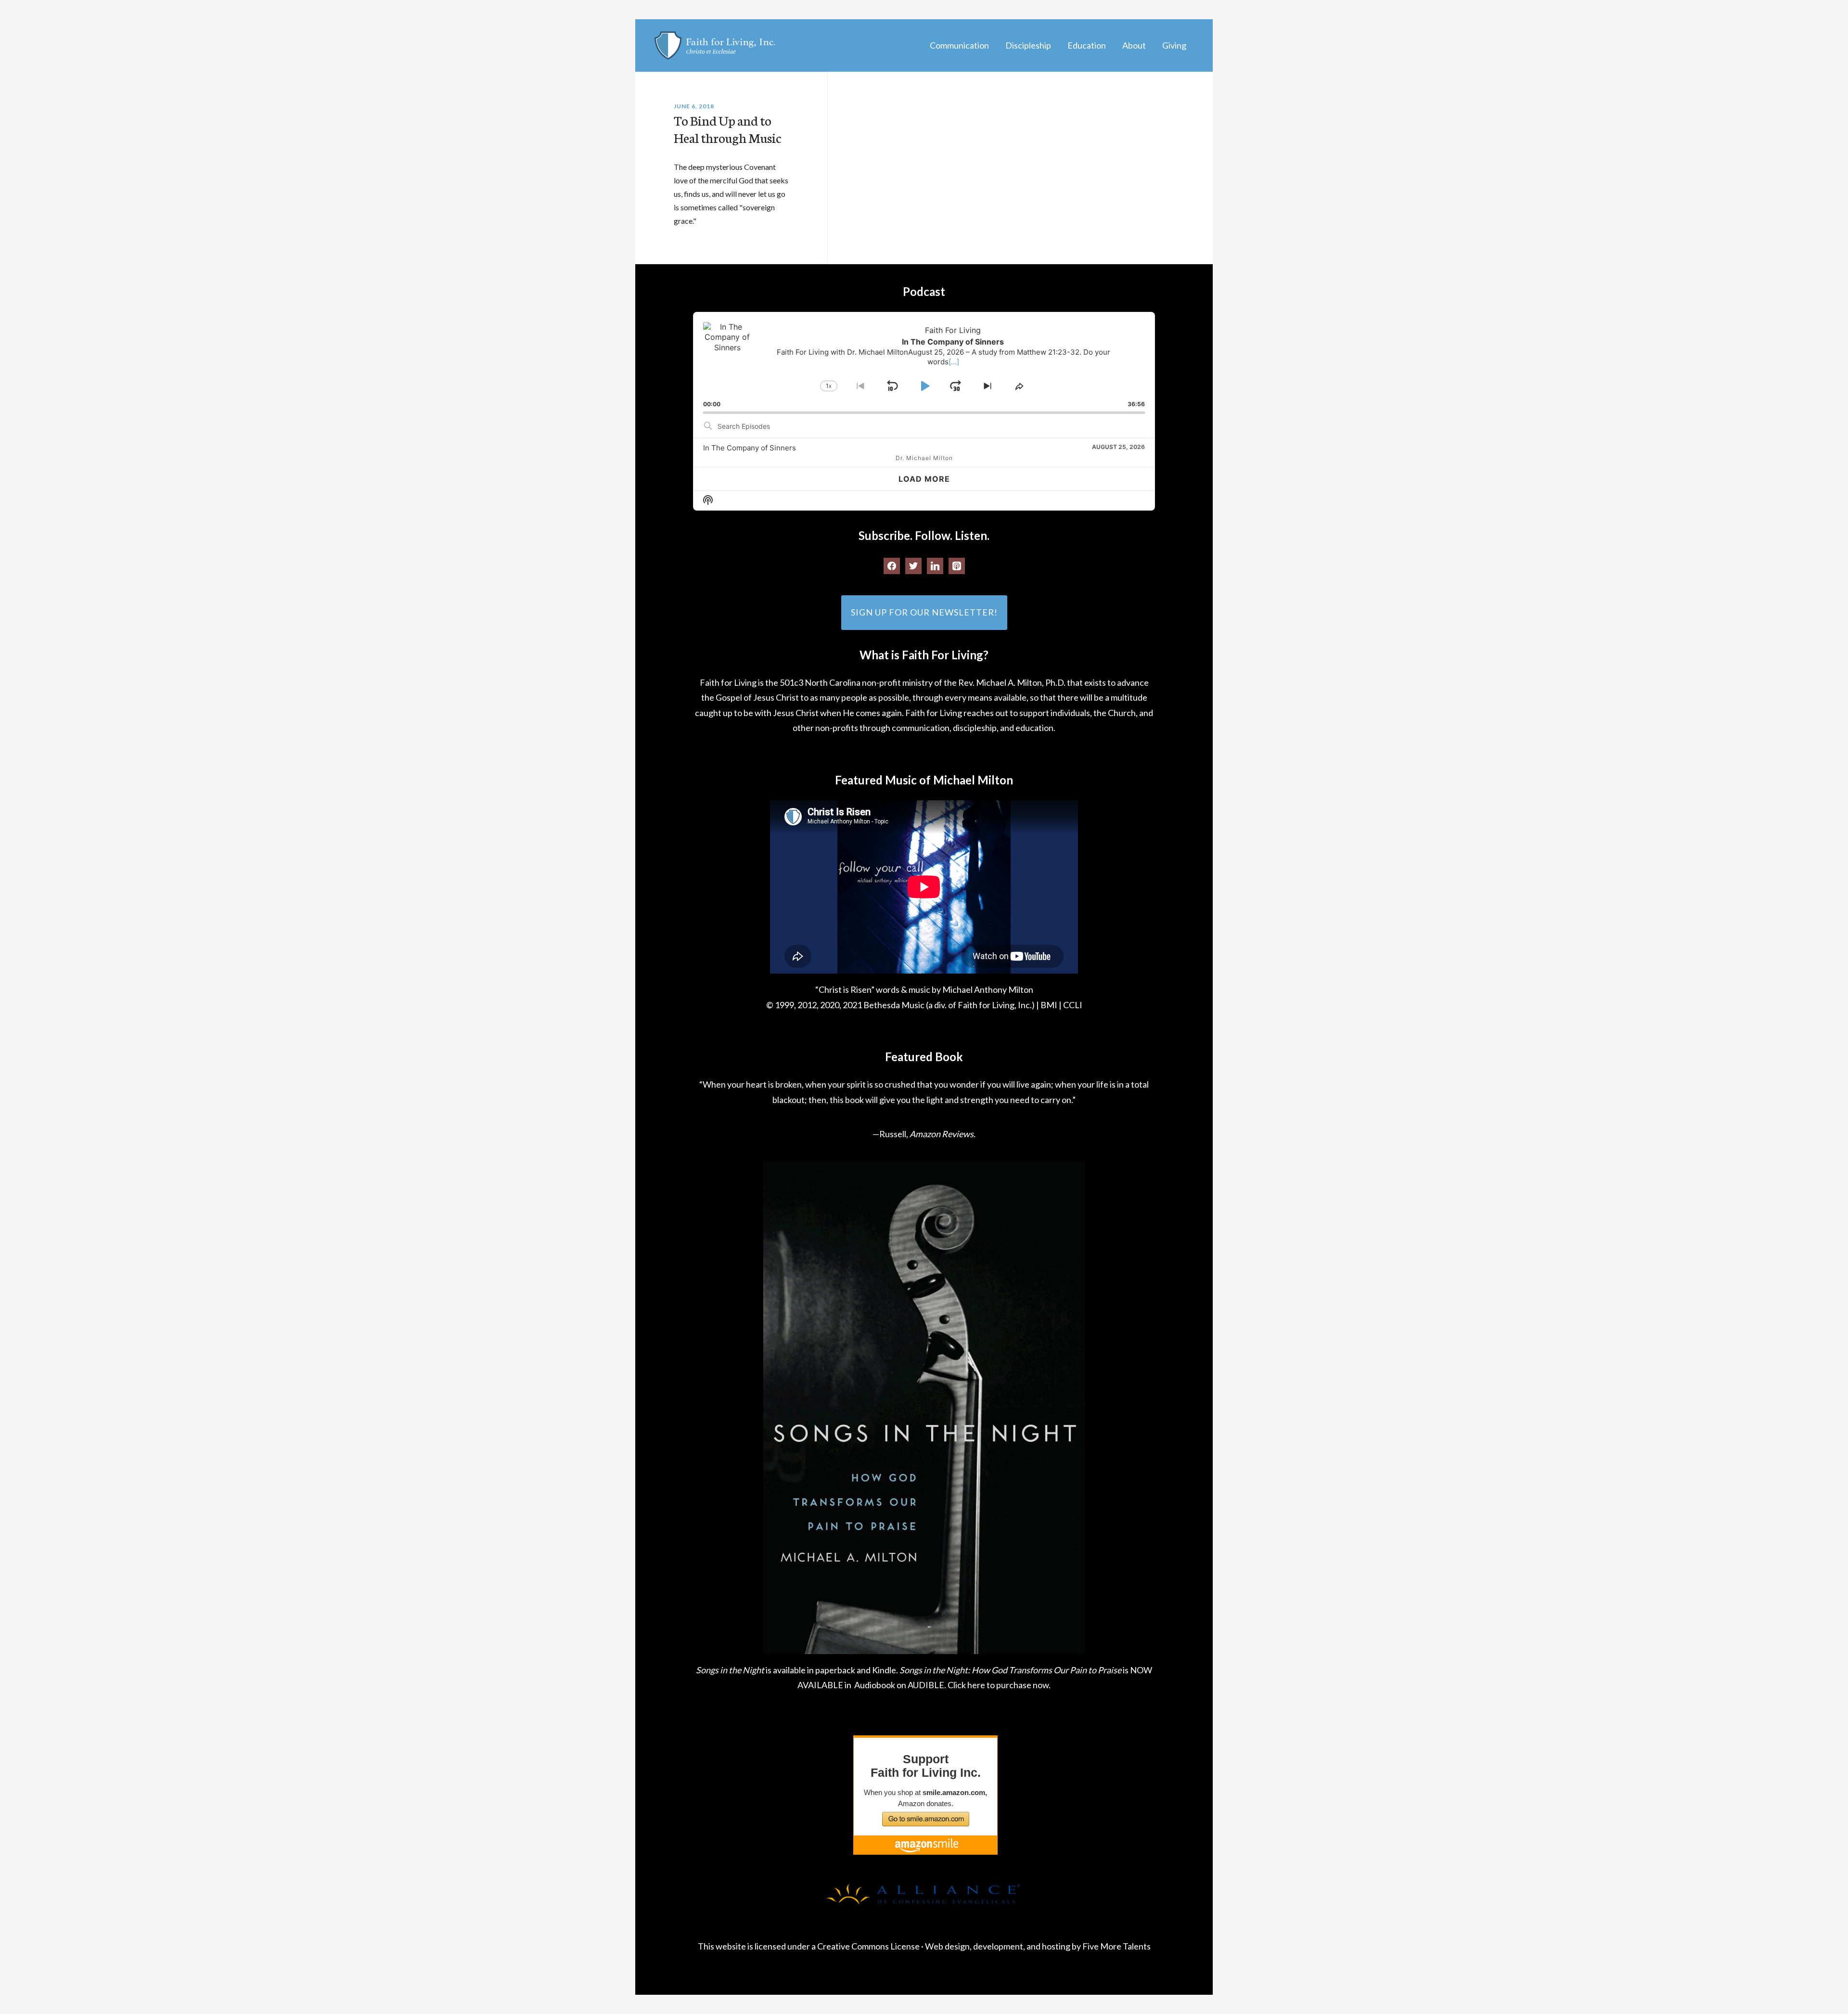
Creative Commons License (868, 1946)
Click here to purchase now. (999, 1685)
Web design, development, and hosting (998, 1946)
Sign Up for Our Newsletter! (924, 612)
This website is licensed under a (757, 1946)
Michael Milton (715, 45)
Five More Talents (1116, 1946)
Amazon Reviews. (943, 1134)
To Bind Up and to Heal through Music (728, 128)
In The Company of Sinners (750, 448)
